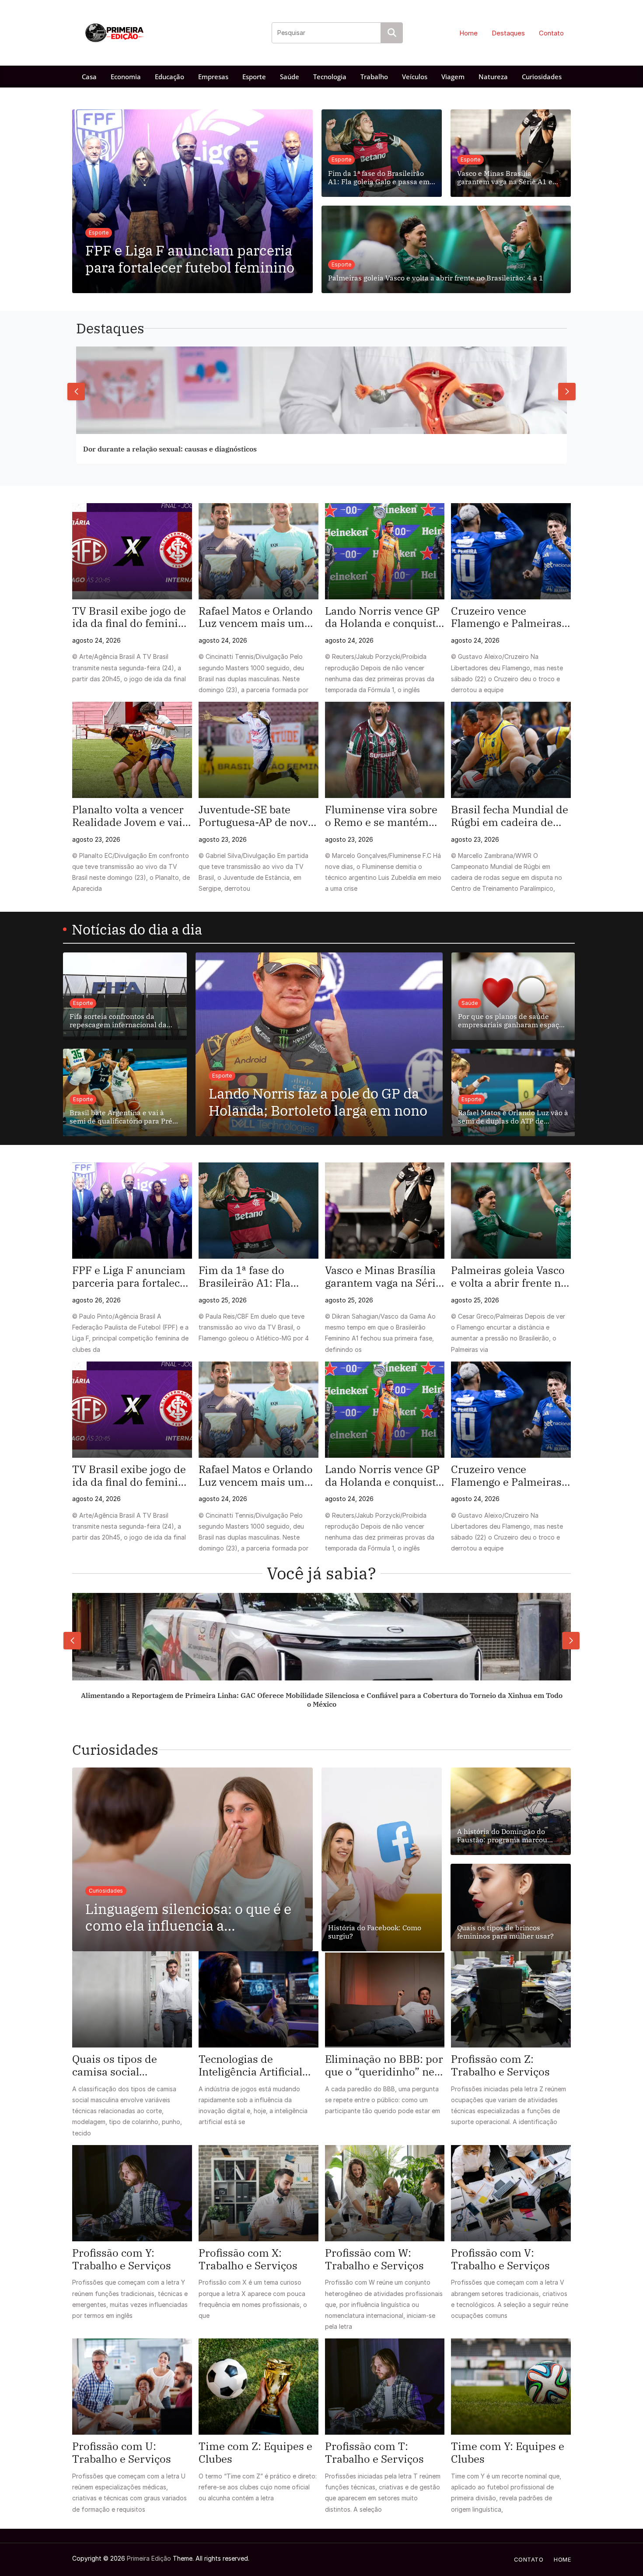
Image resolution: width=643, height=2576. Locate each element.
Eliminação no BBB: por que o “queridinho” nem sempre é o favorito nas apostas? (385, 2065)
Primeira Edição (149, 2558)
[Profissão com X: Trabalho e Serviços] (259, 2193)
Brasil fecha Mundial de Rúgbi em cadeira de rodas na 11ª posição (510, 816)
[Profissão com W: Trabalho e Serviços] (385, 2193)
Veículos (415, 77)
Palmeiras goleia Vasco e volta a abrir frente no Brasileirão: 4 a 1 (436, 278)
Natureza (493, 77)
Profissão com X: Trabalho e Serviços (248, 2259)
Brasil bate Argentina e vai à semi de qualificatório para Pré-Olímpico (122, 1117)
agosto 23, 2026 (96, 839)
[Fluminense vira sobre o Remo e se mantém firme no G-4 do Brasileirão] (385, 750)
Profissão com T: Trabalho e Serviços (374, 2453)
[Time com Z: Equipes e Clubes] (259, 2387)
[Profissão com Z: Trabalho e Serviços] (511, 1999)
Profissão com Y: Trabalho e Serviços (122, 2259)
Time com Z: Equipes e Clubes (255, 2453)
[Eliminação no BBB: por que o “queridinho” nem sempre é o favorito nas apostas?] (385, 1999)
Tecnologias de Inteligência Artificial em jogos (250, 2065)
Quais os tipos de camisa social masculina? (115, 2065)
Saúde (290, 77)
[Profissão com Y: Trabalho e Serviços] (132, 2193)
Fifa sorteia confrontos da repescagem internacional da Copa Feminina (118, 1021)
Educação (169, 77)
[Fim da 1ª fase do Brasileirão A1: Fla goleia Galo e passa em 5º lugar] (259, 1211)
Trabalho (374, 77)
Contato (551, 33)
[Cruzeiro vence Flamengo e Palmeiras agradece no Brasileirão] (511, 551)
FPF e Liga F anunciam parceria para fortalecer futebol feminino (190, 259)
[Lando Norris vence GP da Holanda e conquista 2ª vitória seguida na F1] (385, 551)
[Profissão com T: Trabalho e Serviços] (385, 2387)
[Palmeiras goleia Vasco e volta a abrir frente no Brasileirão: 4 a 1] (511, 1211)
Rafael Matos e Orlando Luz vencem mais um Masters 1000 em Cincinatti (256, 617)
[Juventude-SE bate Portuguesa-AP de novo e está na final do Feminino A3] (259, 750)
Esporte (254, 77)
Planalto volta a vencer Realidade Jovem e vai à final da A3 (131, 816)
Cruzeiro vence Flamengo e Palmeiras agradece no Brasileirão (510, 617)
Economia (126, 77)
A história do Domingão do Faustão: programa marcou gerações (502, 1836)
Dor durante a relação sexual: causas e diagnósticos (170, 449)
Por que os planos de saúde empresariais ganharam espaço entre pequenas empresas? (510, 1021)
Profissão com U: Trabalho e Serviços (122, 2453)
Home (468, 33)
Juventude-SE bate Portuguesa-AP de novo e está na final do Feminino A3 (256, 816)
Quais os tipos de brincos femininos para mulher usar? (505, 1932)
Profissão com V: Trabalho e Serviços (500, 2259)
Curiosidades (542, 77)
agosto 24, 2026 (96, 640)
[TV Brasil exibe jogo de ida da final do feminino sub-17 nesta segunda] (132, 551)
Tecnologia (330, 77)
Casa (89, 77)
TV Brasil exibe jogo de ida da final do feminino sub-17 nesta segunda (131, 617)
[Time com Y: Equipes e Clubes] (511, 2387)
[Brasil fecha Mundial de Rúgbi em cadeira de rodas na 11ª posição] (511, 750)
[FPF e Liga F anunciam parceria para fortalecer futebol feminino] (132, 1211)
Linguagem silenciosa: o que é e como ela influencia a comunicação (188, 1917)
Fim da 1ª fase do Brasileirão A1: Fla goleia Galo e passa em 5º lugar (379, 178)
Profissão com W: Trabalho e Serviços (374, 2259)
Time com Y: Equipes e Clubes (508, 2453)
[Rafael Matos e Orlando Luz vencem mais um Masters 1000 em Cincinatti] (259, 551)
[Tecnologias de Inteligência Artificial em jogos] (259, 1999)
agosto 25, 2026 (223, 1300)
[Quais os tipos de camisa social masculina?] (132, 1999)
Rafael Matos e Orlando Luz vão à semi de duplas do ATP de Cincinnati (513, 1117)
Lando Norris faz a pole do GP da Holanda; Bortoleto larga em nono (318, 1102)
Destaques (508, 33)
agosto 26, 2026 (96, 1300)
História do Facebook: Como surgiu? (375, 1932)
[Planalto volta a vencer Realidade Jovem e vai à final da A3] (132, 750)
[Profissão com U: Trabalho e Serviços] (132, 2387)
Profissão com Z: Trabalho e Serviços (500, 2065)
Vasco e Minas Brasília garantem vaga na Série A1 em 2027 (508, 178)
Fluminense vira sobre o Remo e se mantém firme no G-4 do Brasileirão (381, 816)
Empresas (213, 77)
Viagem (453, 77)
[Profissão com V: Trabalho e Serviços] (511, 2193)
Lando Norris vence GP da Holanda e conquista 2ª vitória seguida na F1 (384, 617)
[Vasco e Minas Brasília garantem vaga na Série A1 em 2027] (385, 1211)
